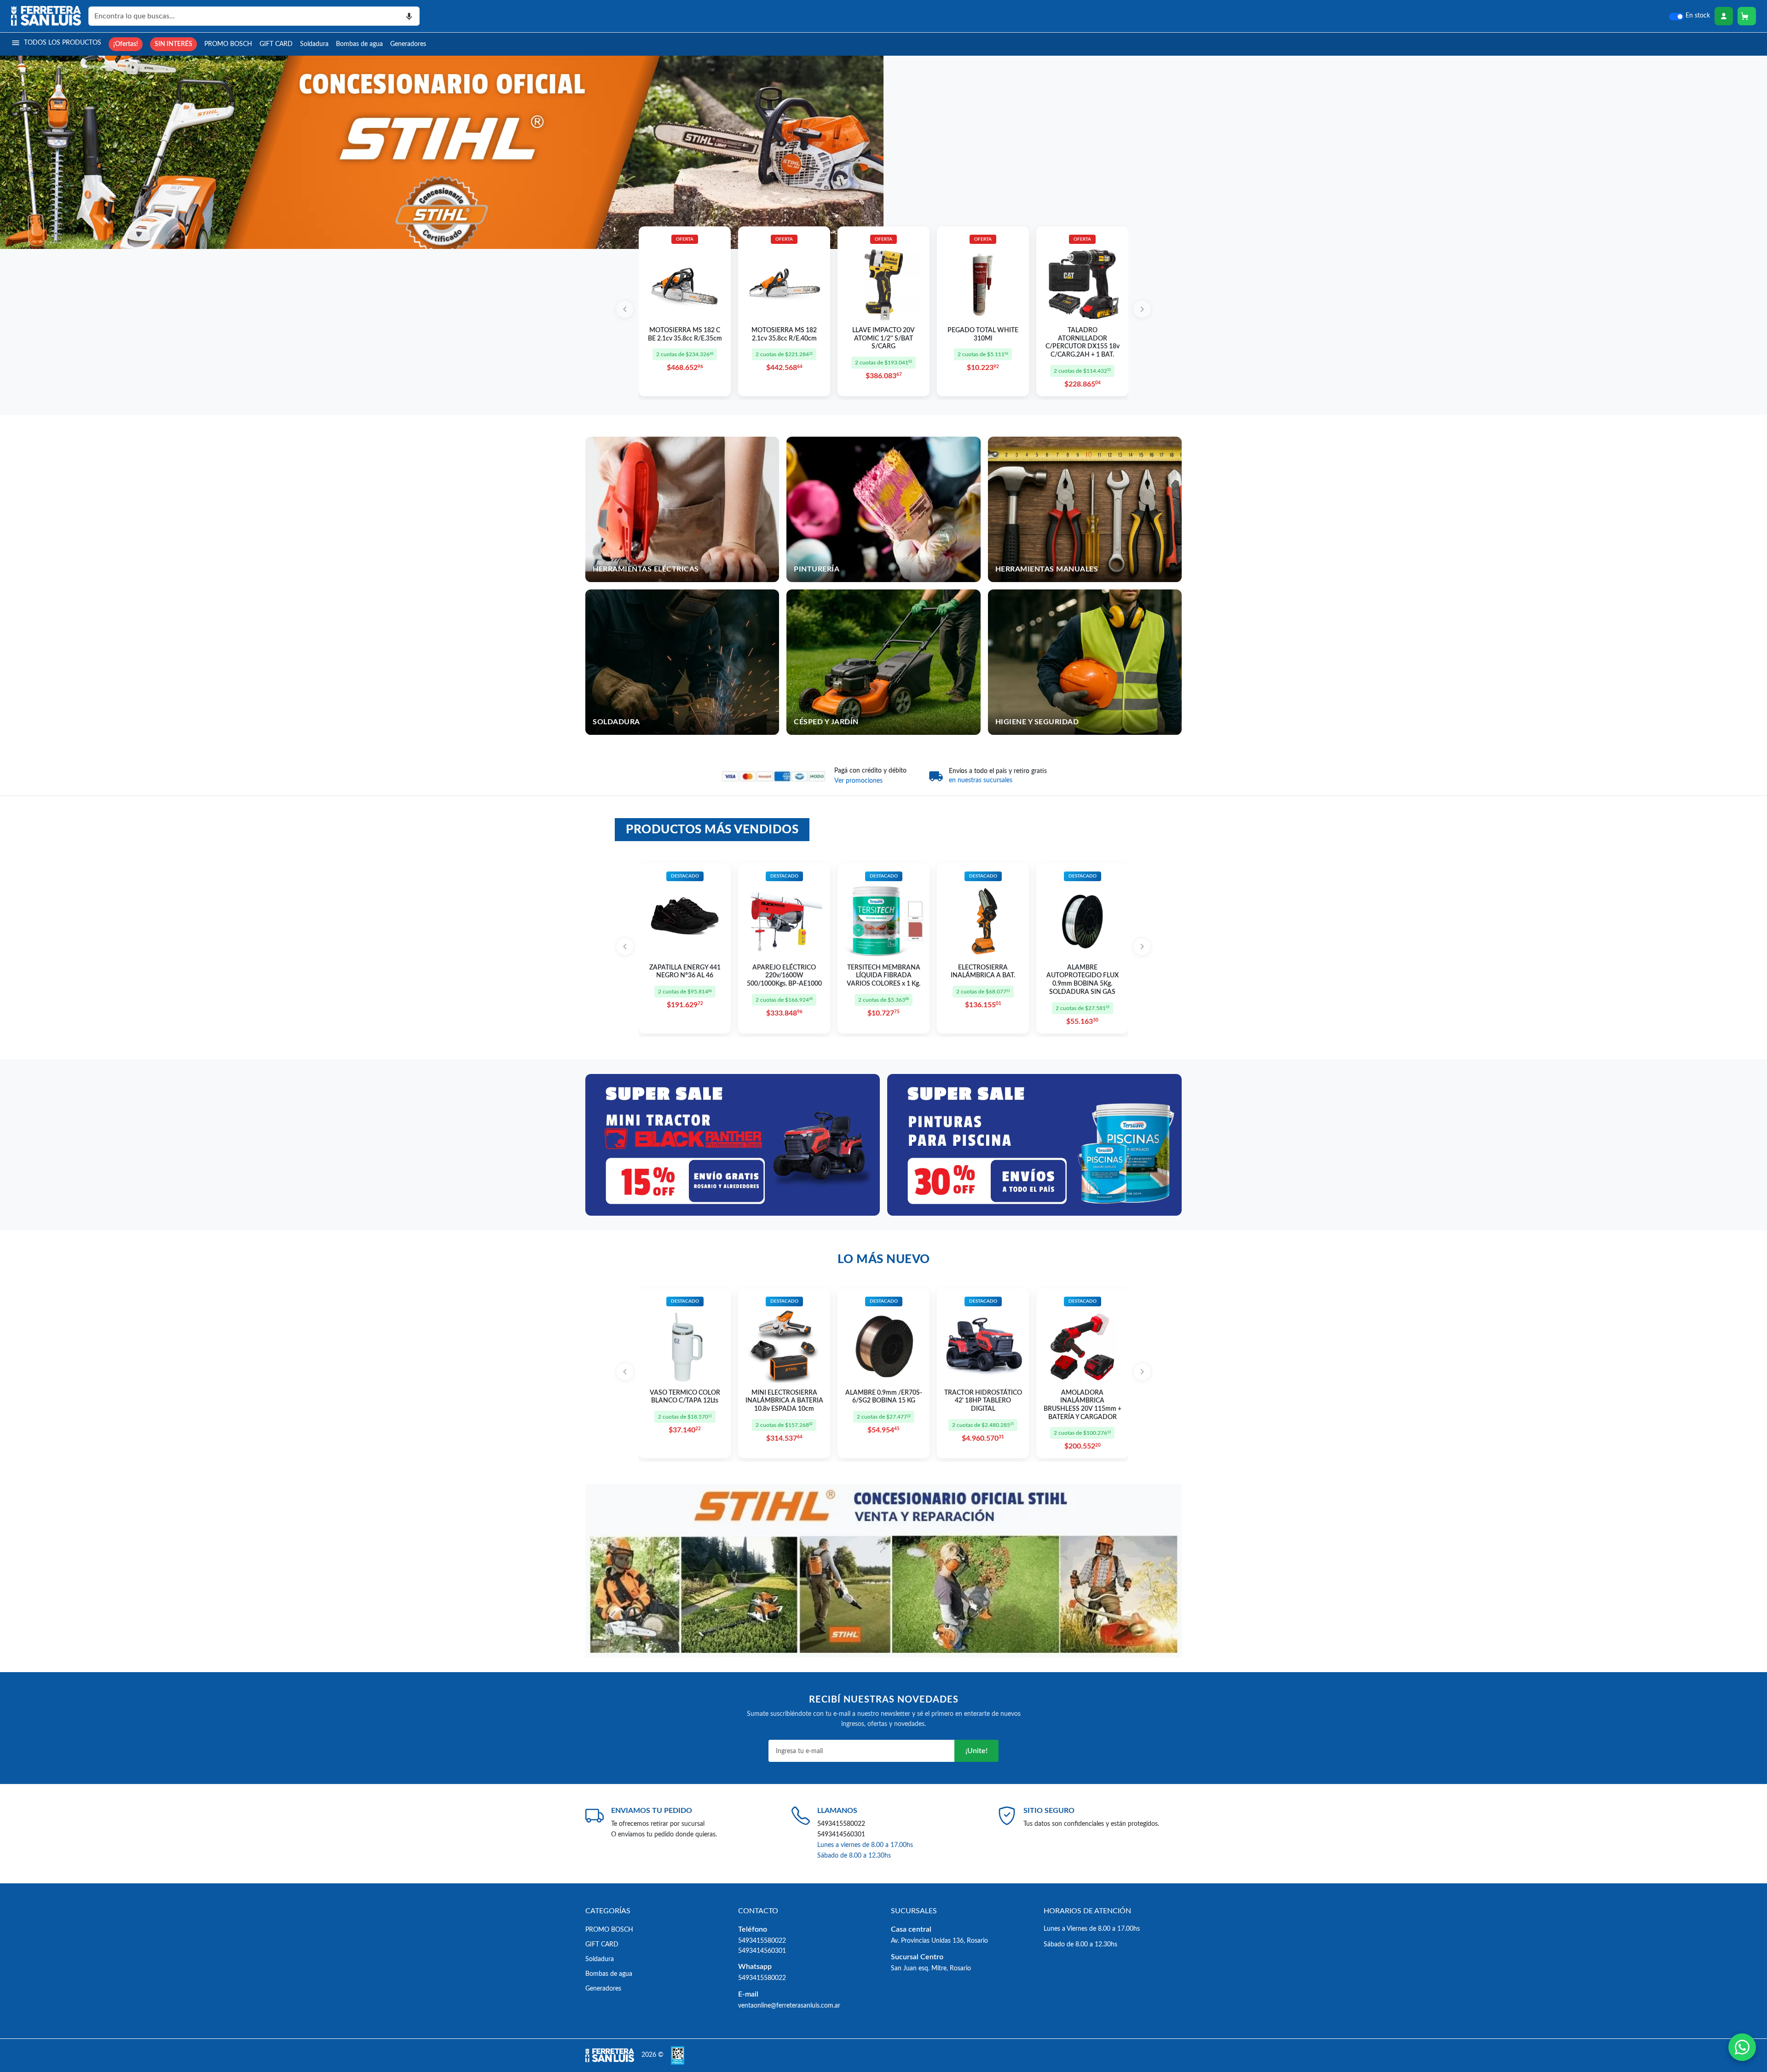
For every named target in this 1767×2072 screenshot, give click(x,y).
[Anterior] (625, 309)
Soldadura (314, 44)
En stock (1698, 16)
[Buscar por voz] (409, 16)
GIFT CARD (276, 44)
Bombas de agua (359, 44)
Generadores (408, 44)
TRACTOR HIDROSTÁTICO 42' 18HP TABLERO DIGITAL (983, 1401)
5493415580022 (841, 1824)
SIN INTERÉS (173, 44)
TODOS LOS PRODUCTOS (63, 43)
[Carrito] (1747, 16)
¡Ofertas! (126, 44)
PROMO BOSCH (228, 44)
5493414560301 (841, 1834)
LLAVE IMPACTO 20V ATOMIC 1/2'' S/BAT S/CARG (883, 338)
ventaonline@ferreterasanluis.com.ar (789, 2006)
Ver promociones (858, 781)
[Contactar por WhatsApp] (1742, 2047)
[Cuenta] (1724, 16)
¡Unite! (976, 1751)
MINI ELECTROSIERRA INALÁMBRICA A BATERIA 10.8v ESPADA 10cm (784, 1401)
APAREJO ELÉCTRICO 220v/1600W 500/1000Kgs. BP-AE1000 (784, 976)
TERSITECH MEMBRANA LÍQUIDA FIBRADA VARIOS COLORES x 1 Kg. (883, 976)
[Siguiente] (1142, 309)
